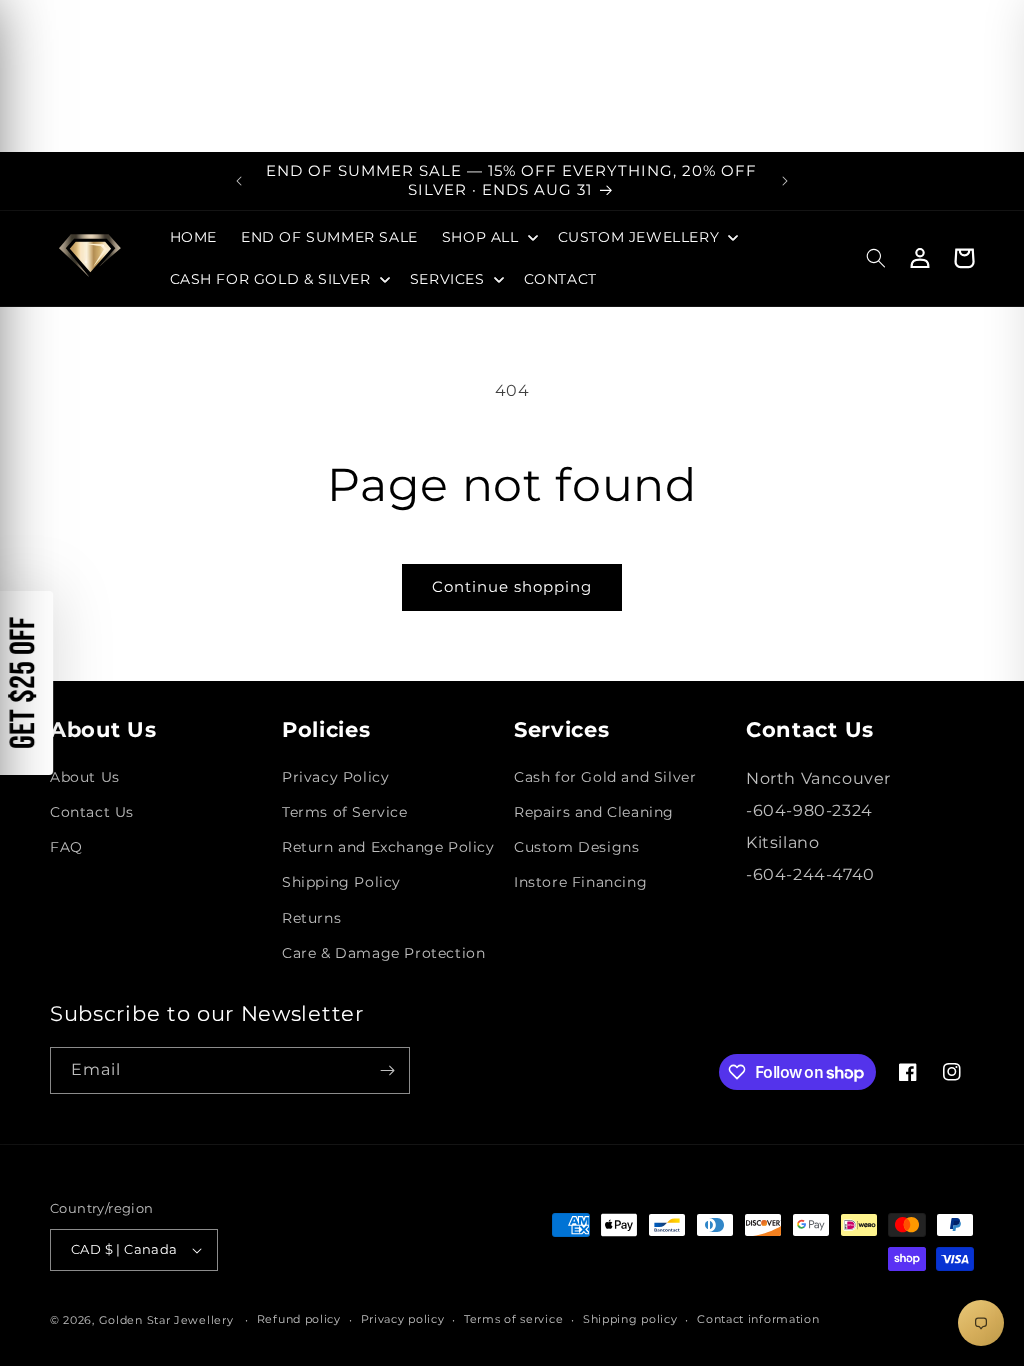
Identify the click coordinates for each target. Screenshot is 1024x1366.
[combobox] (580, 819)
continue (707, 891)
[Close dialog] (147, 361)
